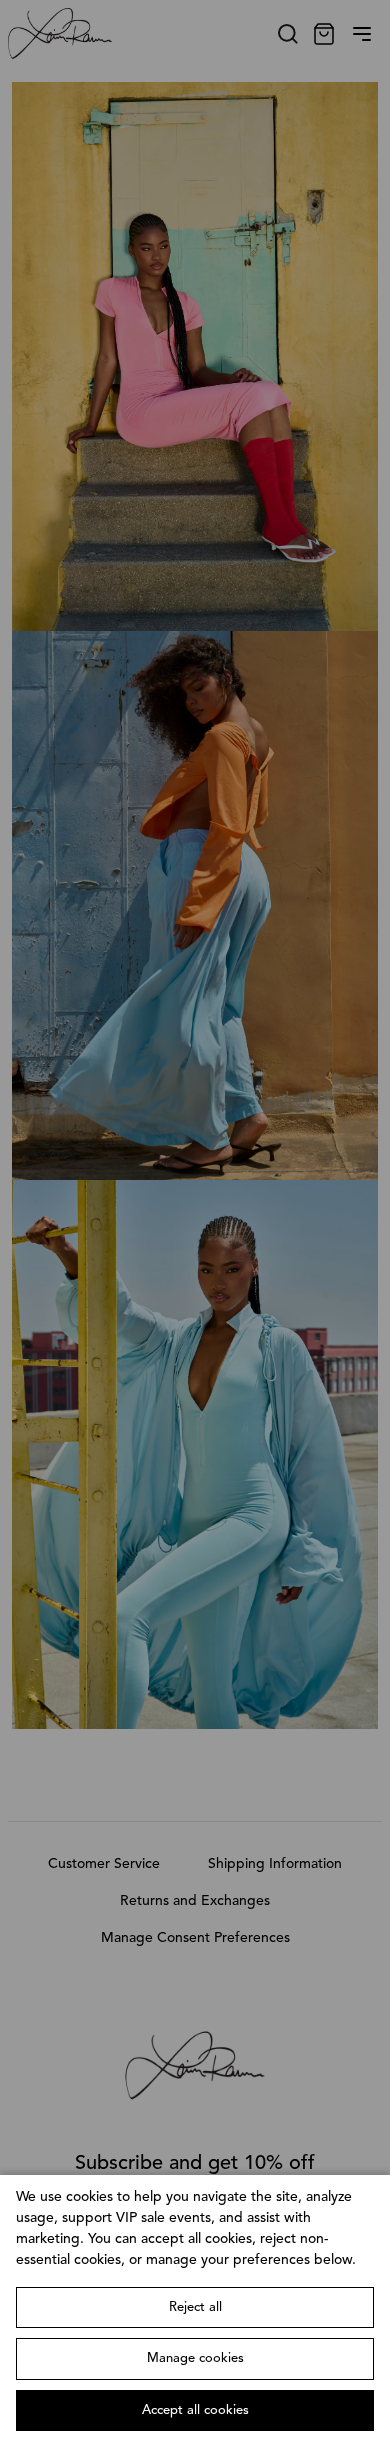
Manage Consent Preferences (195, 1938)
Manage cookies (195, 2358)
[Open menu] (362, 34)
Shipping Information (275, 1864)
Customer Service (104, 1864)
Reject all (195, 2307)
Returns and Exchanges (195, 1901)
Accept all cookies (195, 2410)
